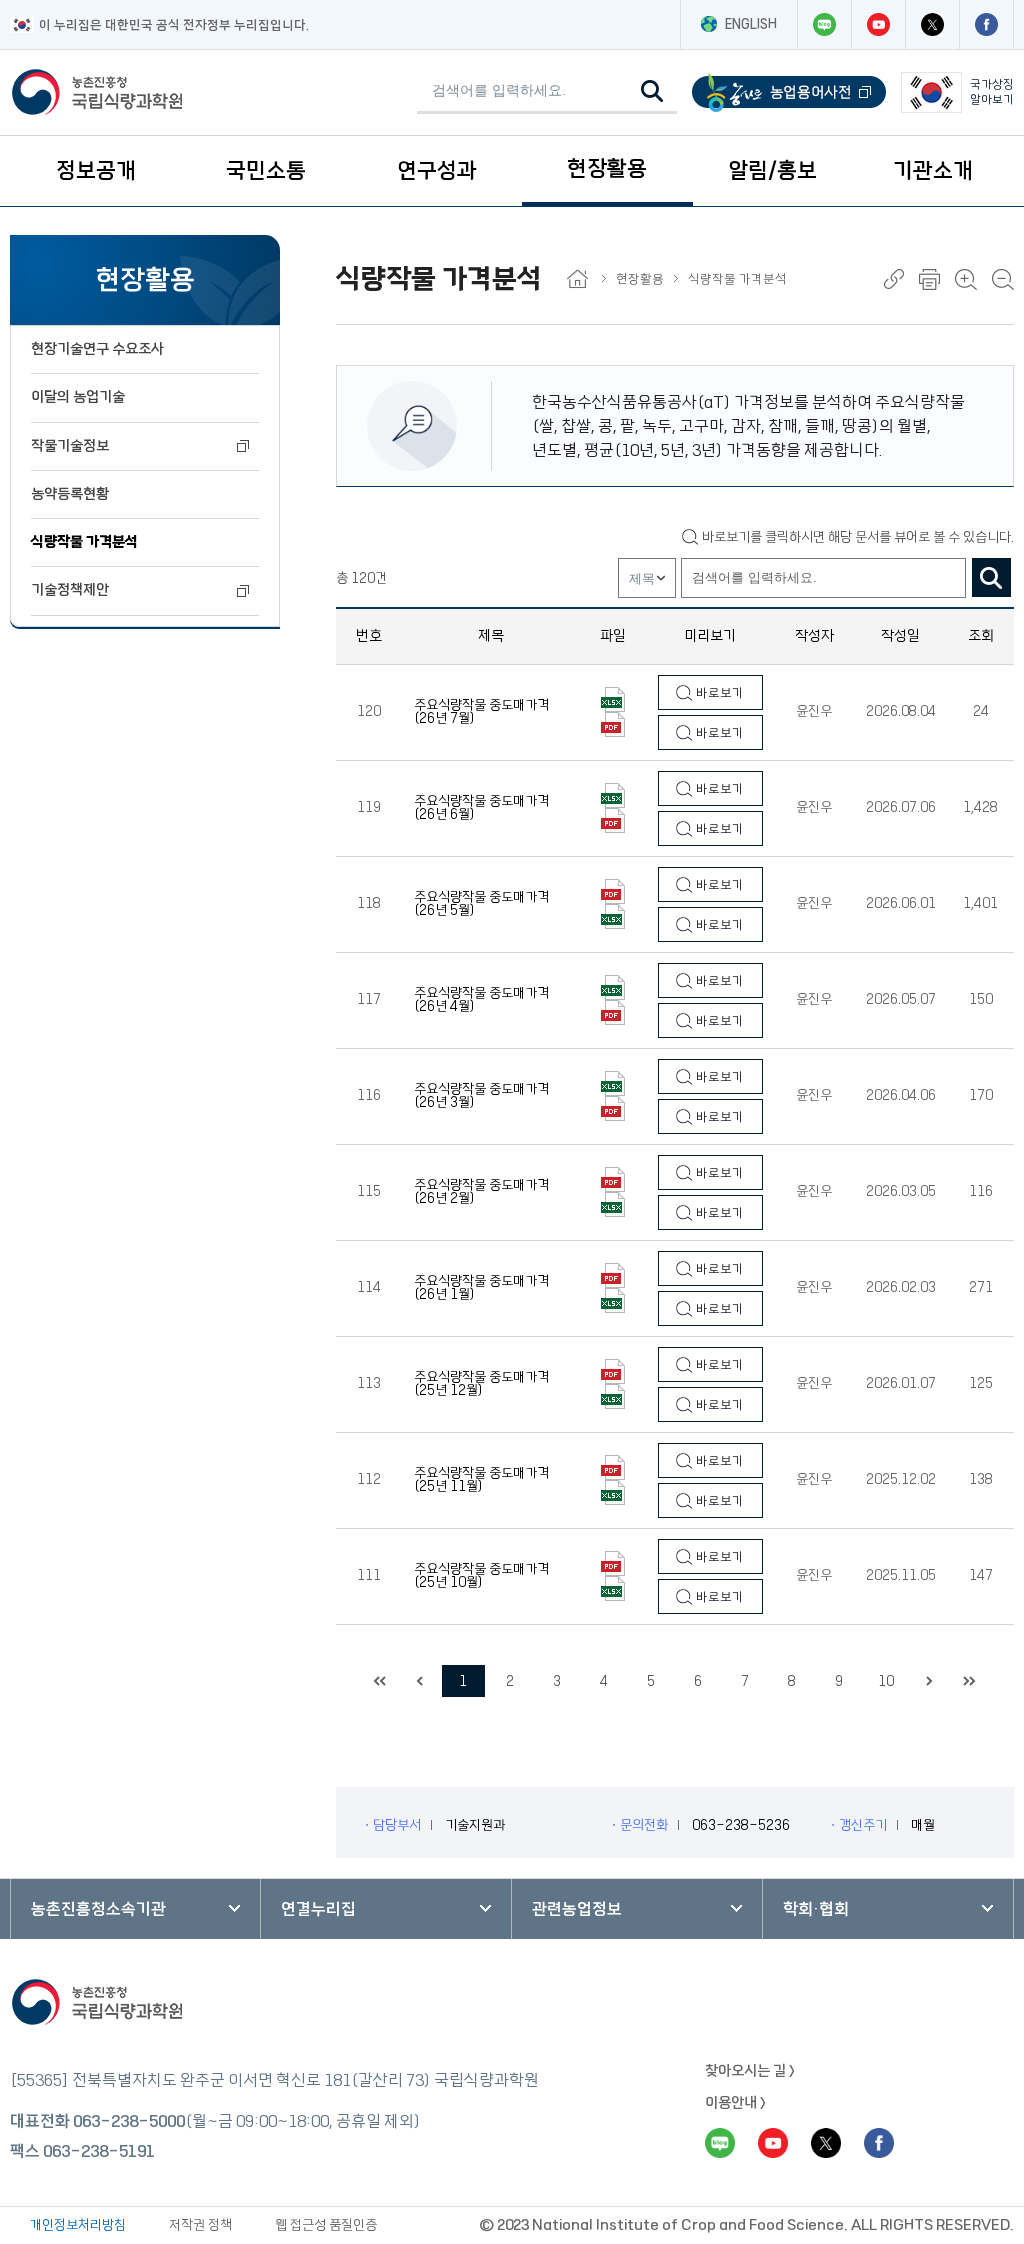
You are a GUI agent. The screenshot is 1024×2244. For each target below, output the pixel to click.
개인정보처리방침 (78, 2225)
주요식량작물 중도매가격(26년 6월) (481, 808)
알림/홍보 (772, 170)
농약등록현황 (70, 494)
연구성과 (437, 170)
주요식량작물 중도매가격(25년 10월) (481, 1576)
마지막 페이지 (970, 1681)
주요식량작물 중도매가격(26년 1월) (481, 1288)
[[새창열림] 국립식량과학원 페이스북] (986, 24)
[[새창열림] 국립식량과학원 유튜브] (878, 24)
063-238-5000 (129, 2121)
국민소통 (266, 170)
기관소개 (933, 170)
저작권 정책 (200, 2225)
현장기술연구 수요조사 (97, 349)
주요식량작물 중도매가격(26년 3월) (481, 1096)
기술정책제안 (70, 590)
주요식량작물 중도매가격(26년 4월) (481, 1000)
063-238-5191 (99, 2151)
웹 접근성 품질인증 (326, 2225)
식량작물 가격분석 (84, 542)
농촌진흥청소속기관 (98, 1909)
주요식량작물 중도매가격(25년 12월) (481, 1384)
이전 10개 (420, 1681)
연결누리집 (318, 1909)
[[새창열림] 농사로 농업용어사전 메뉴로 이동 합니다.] (789, 92)
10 (886, 1681)
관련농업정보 (577, 1909)
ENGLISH (751, 24)
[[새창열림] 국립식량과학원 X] (932, 24)
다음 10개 (930, 1681)
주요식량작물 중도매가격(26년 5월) (481, 904)
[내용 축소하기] (1003, 279)
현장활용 (607, 168)
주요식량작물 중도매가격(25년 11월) (481, 1480)
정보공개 (96, 170)
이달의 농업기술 (78, 397)
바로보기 (718, 693)
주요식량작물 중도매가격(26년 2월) (481, 1192)
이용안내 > (735, 2103)
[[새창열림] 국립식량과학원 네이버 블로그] (824, 24)
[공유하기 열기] (894, 279)
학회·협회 (816, 1909)
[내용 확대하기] (966, 279)
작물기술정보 (70, 446)
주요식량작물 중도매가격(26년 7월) (481, 712)
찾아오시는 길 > (750, 2071)
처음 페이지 (380, 1681)
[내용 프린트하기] (929, 279)
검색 (991, 577)
